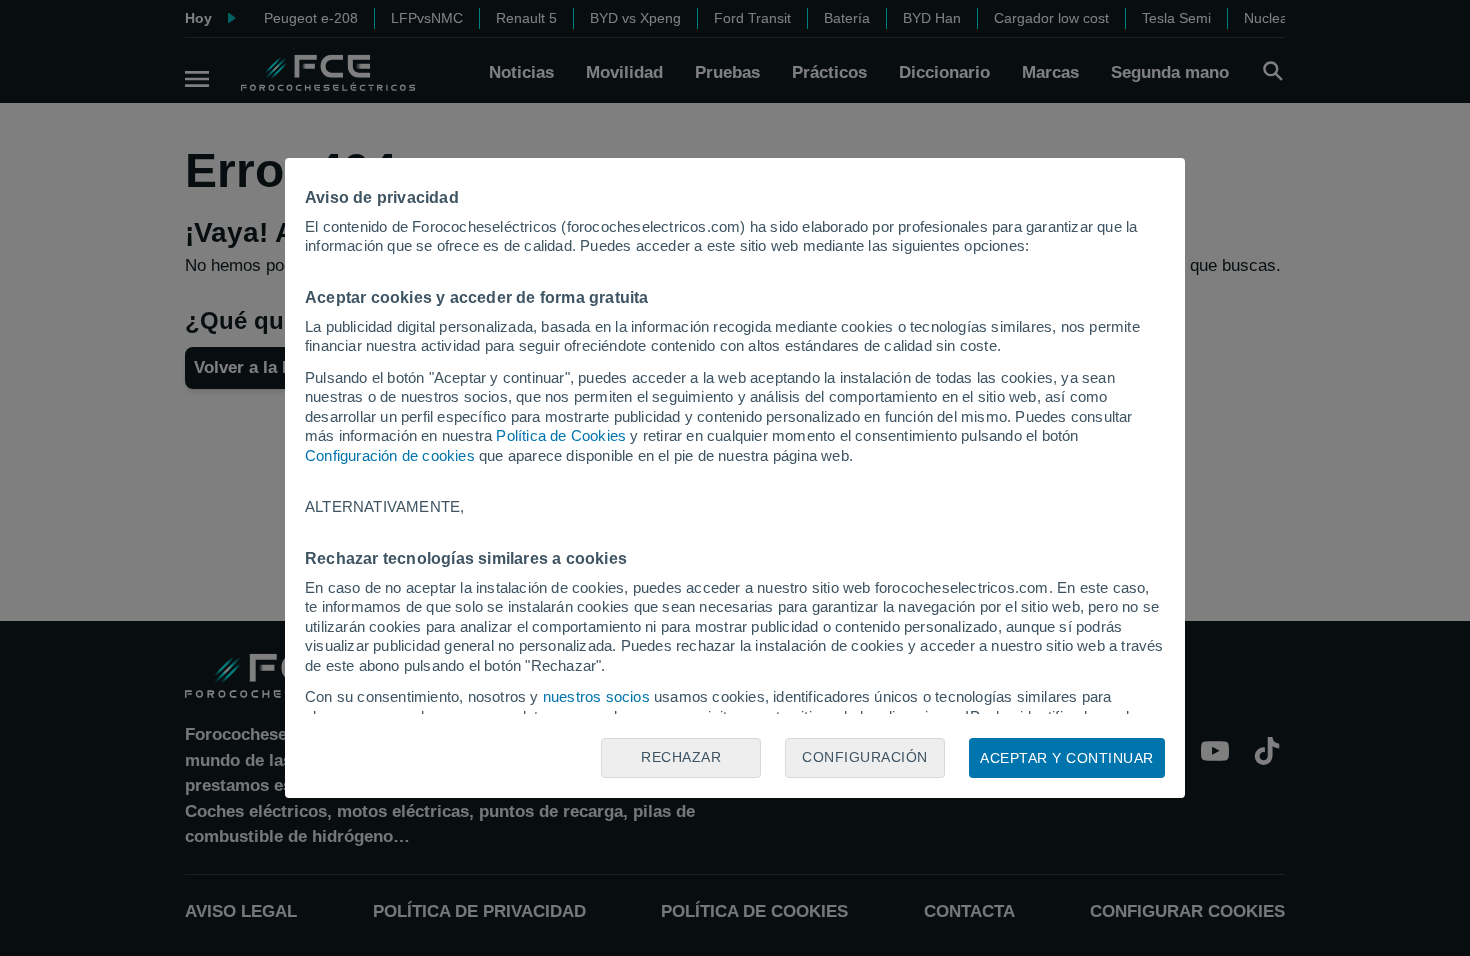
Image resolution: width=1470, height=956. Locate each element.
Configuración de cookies (390, 455)
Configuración (865, 757)
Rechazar (681, 757)
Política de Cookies (561, 435)
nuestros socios (596, 696)
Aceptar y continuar (1067, 758)
